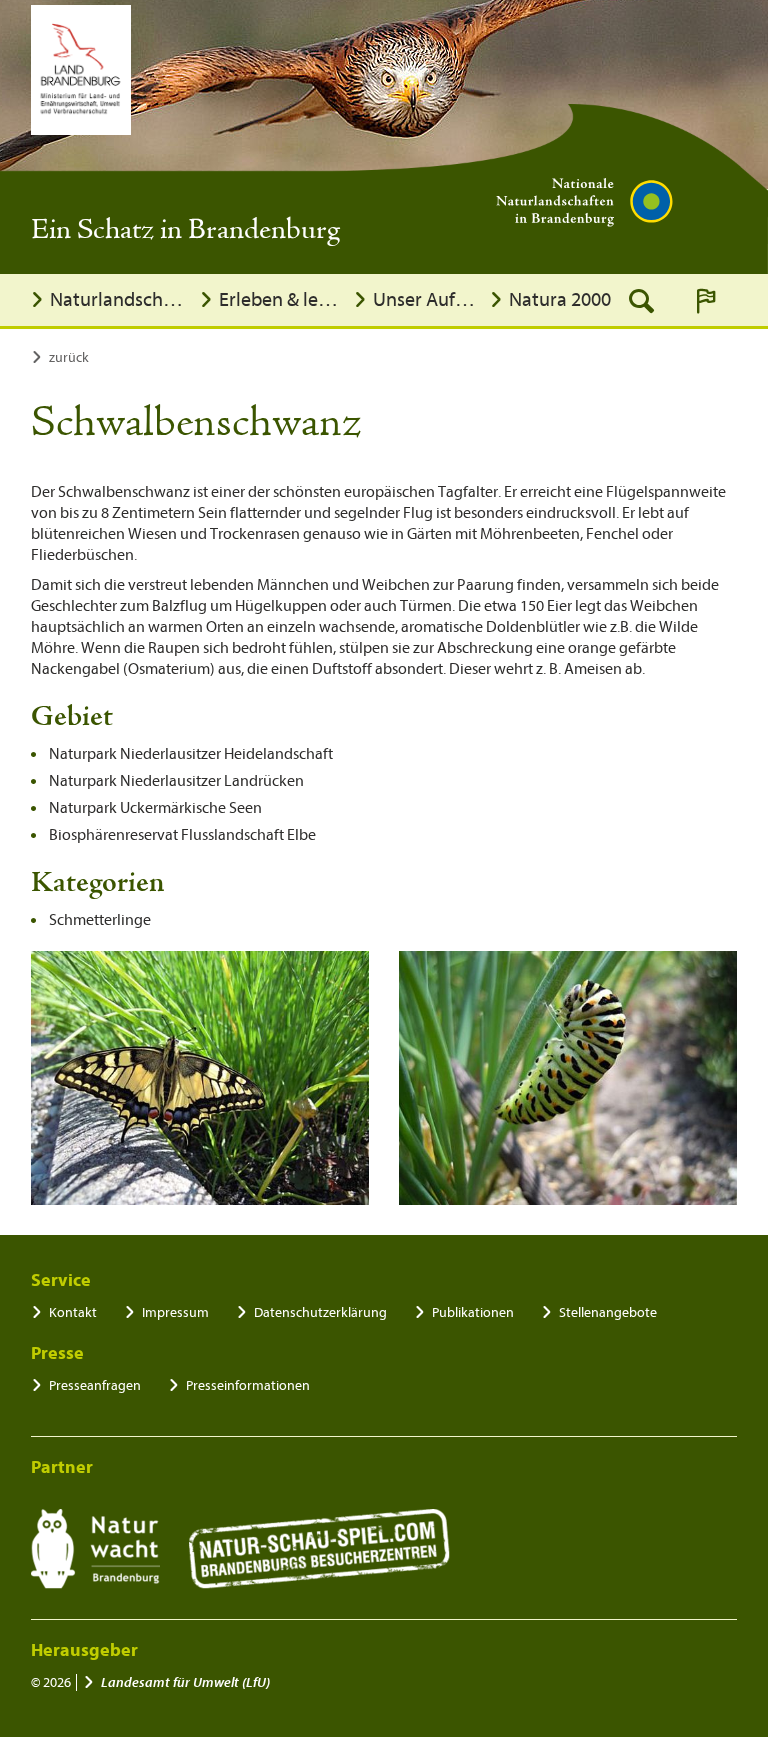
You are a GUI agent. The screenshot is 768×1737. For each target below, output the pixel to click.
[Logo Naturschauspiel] (319, 1549)
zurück (69, 357)
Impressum (175, 1312)
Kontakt (73, 1312)
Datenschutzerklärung (320, 1312)
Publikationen (473, 1312)
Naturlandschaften (119, 299)
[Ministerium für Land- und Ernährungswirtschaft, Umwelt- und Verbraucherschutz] (81, 70)
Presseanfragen (95, 1385)
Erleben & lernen (281, 299)
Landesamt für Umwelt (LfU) (185, 1682)
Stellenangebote (608, 1312)
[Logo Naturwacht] (95, 1549)
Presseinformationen (248, 1385)
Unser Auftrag (426, 299)
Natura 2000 (560, 299)
